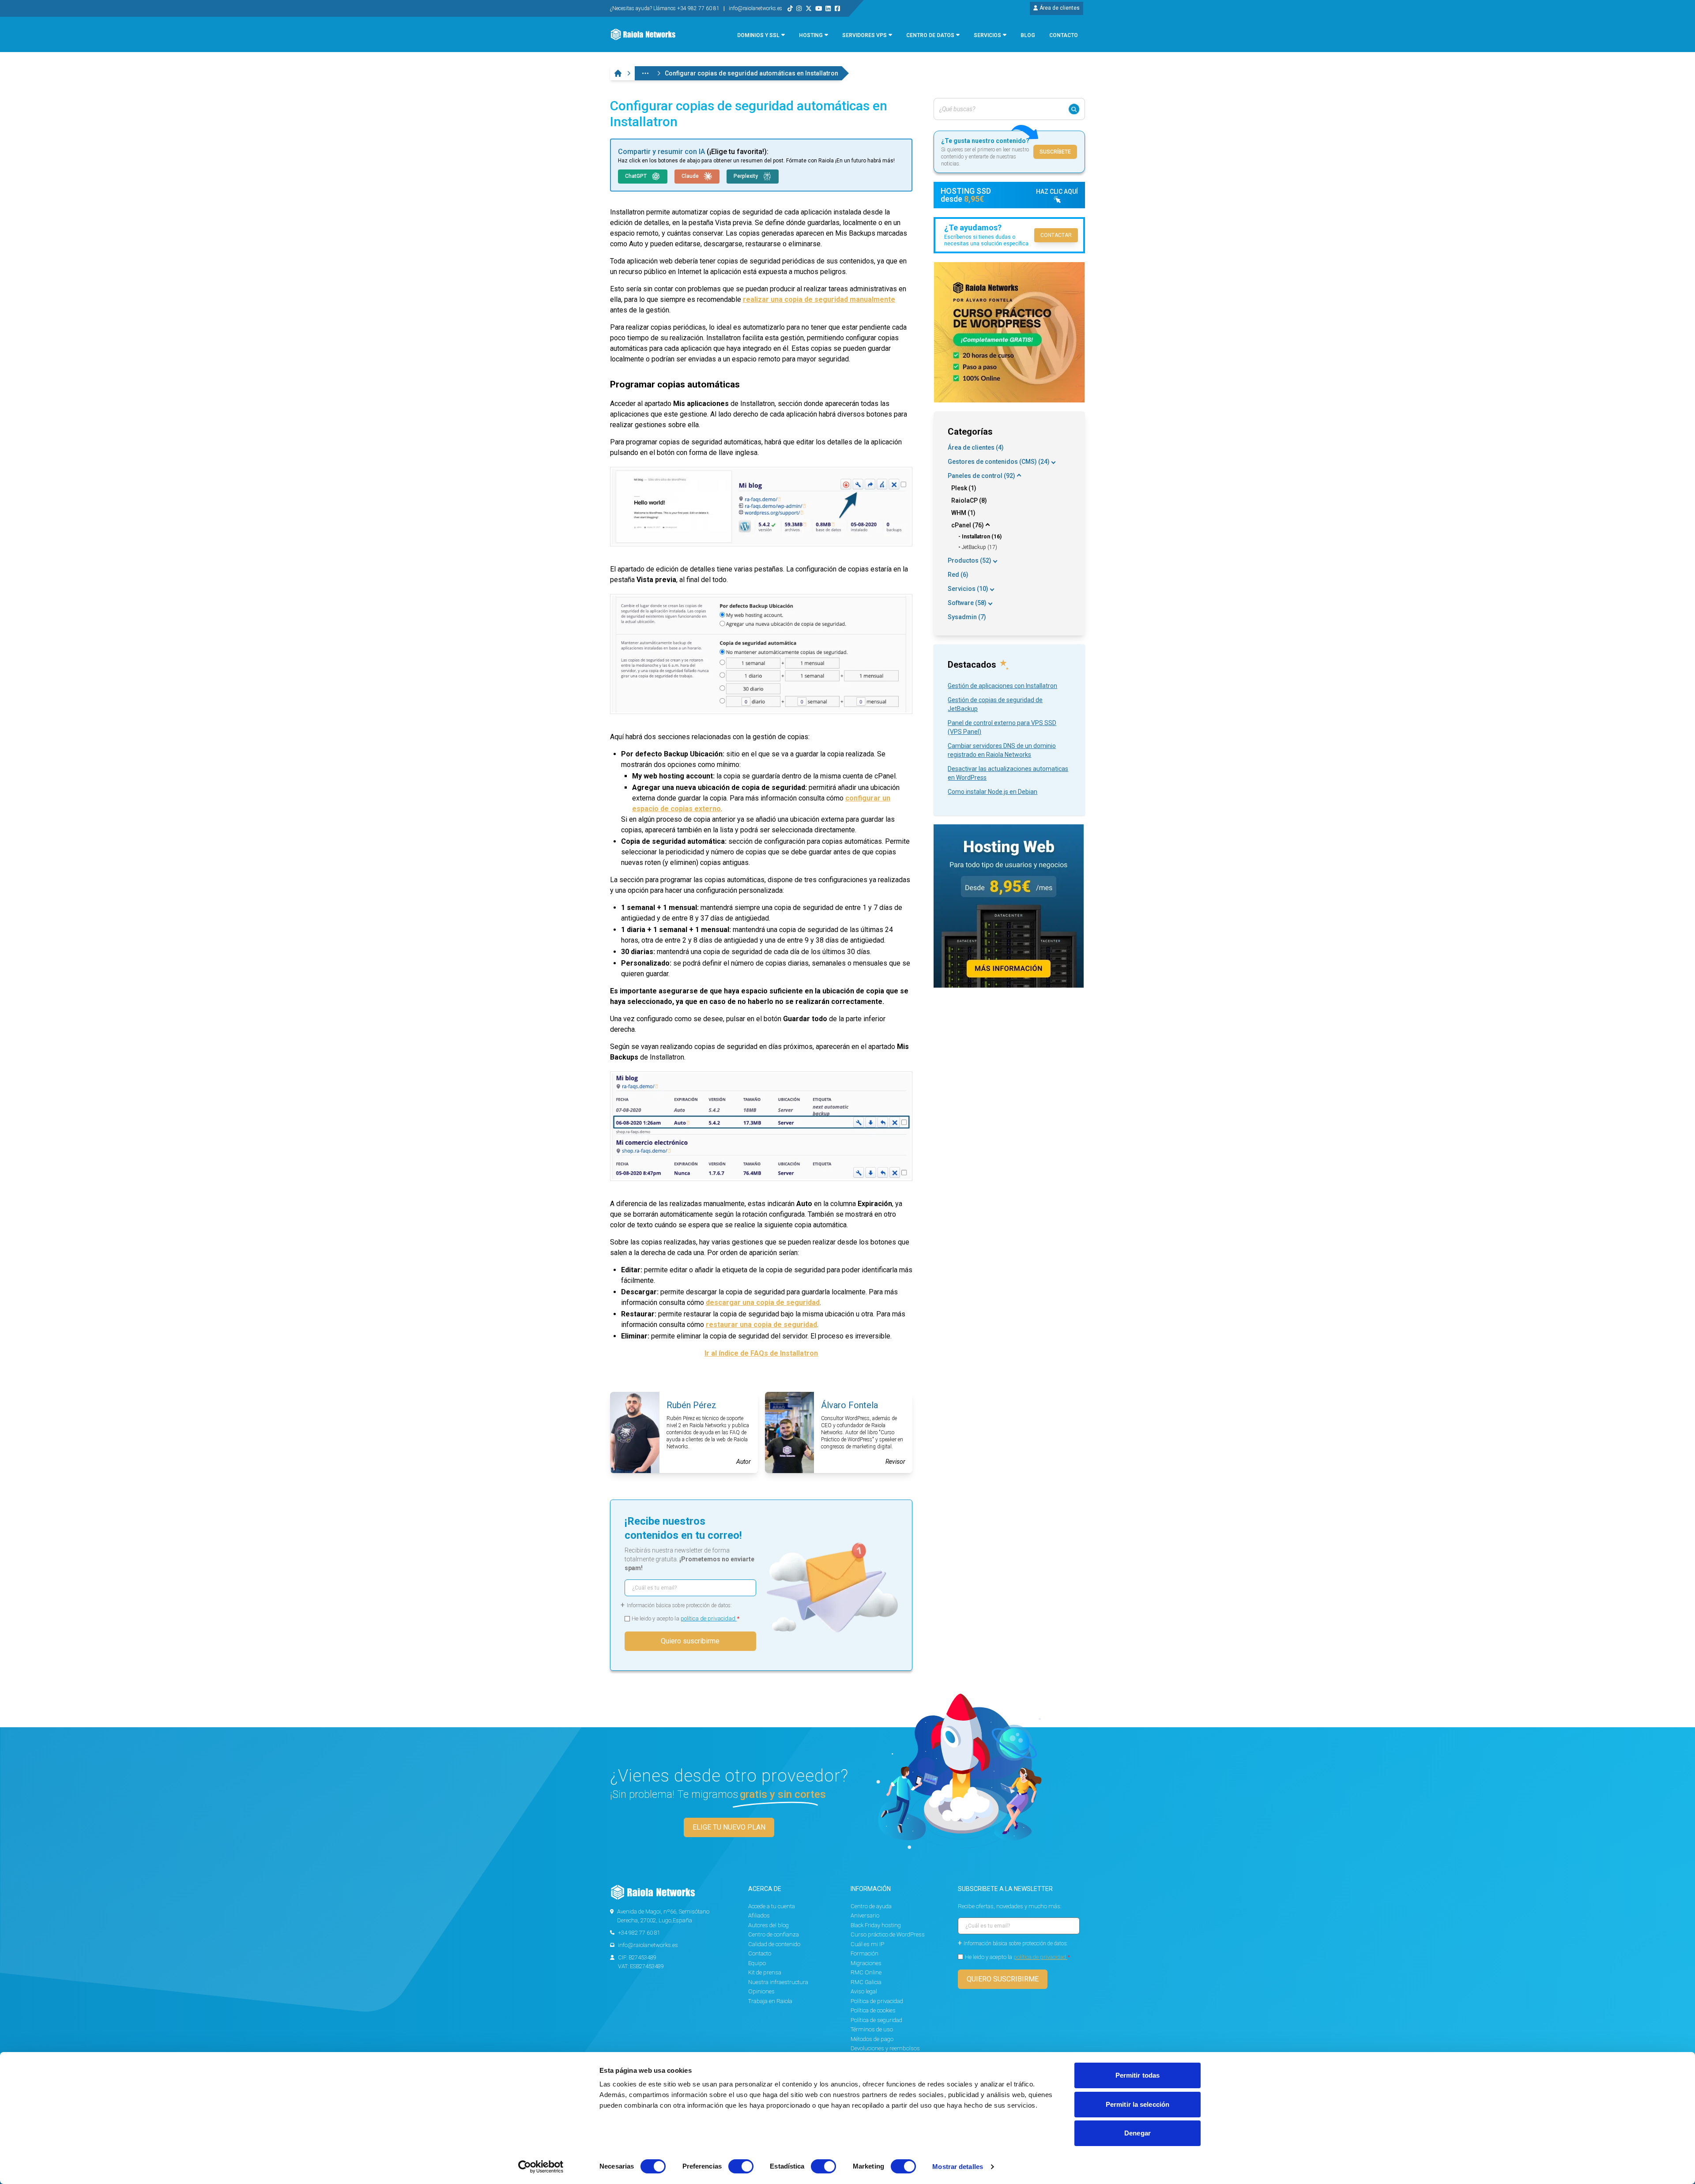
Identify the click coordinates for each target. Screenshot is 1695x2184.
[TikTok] (790, 8)
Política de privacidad (877, 2001)
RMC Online (866, 1972)
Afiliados (759, 1915)
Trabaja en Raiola (770, 2001)
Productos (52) (970, 560)
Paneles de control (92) (981, 476)
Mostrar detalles (958, 2167)
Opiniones (761, 1991)
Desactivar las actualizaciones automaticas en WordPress (1008, 773)
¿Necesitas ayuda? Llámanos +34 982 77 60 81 (665, 8)
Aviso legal (864, 1991)
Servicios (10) (968, 589)
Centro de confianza (774, 1934)
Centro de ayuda (871, 1906)
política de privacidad (709, 1618)
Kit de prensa (765, 1972)
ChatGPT (637, 176)
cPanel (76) (968, 525)
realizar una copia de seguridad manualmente (819, 299)
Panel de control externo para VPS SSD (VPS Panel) (1002, 727)
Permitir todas (1138, 2075)
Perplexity (746, 176)
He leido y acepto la (686, 1618)
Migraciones (866, 1963)
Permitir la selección (1138, 2104)
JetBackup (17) (979, 547)
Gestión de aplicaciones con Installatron (1002, 686)
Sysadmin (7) (967, 617)
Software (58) (967, 603)
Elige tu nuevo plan (729, 1827)
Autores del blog (768, 1925)
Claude (691, 176)
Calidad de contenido (774, 1944)
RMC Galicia (866, 1982)
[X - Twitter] (809, 8)
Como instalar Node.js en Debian (993, 792)
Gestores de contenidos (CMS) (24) (999, 462)
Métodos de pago (872, 2039)
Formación (864, 1953)
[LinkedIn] (828, 8)
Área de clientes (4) (976, 447)
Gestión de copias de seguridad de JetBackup (995, 704)
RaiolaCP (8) (969, 500)
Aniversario (865, 1915)
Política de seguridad (876, 2020)
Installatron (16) (982, 537)
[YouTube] (819, 8)
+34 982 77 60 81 (639, 1933)
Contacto (760, 1953)
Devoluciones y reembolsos (885, 2048)
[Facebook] (837, 8)
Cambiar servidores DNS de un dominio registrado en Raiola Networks (1002, 750)
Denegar (1138, 2133)
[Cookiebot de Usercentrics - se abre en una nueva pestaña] (541, 2167)
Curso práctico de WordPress (888, 1934)
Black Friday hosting (876, 1925)
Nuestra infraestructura (778, 1982)
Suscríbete (1055, 152)
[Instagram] (799, 8)
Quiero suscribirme (690, 1641)
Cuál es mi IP (867, 1944)
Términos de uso (872, 2029)
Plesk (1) (964, 488)
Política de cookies (873, 2010)
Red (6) (958, 575)
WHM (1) (963, 513)
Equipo (757, 1963)
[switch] (741, 2166)
